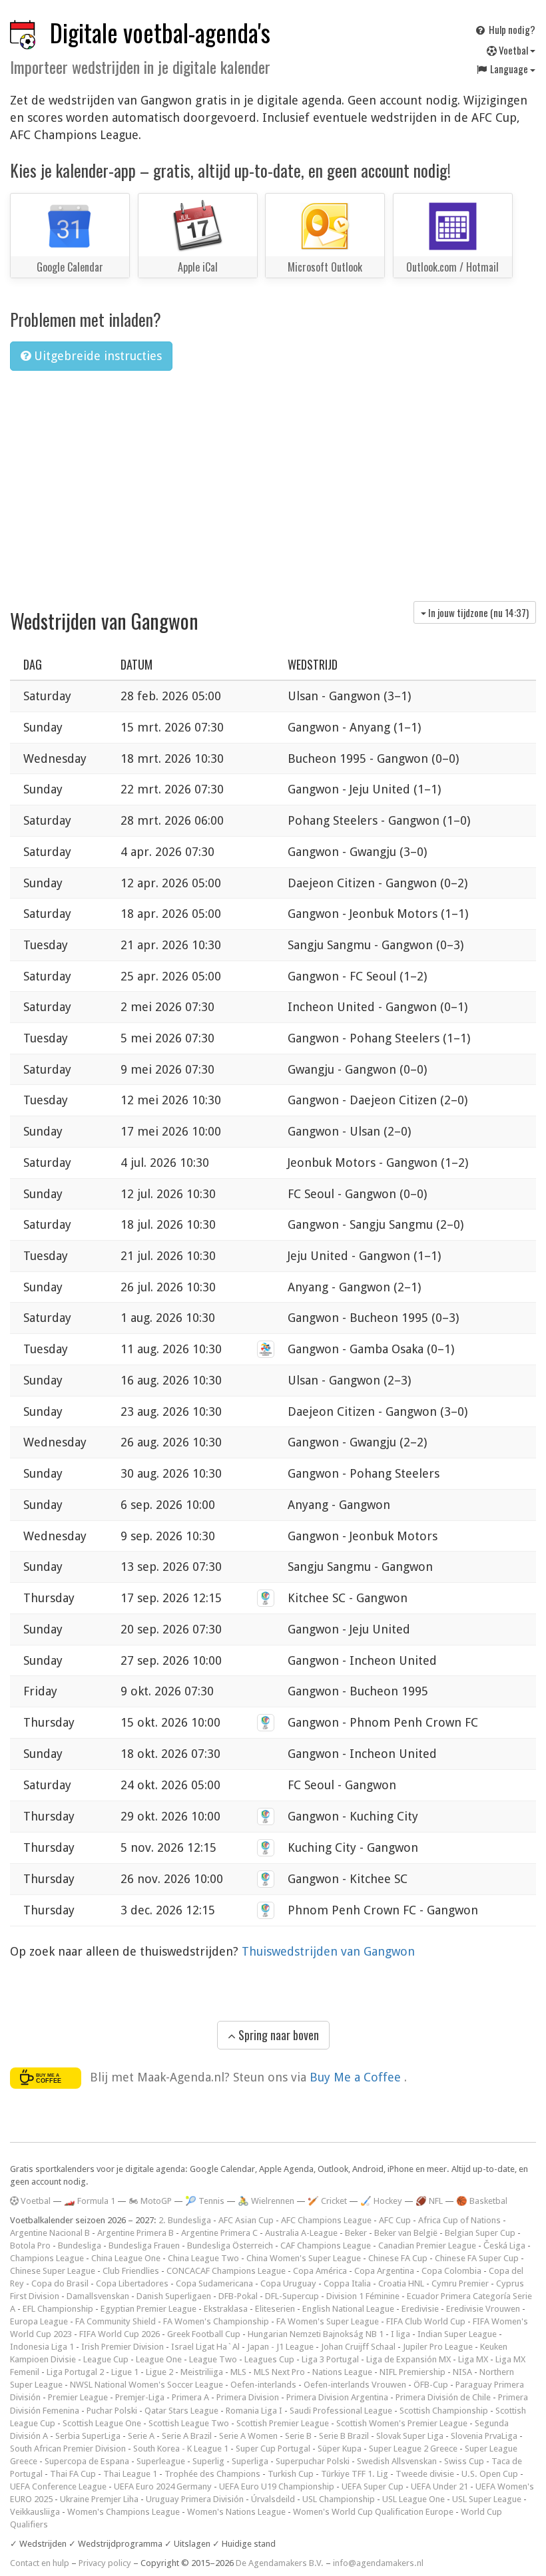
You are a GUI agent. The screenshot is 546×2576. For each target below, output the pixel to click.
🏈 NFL (429, 2201)
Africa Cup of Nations (459, 2220)
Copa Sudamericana (214, 2283)
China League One (126, 2258)
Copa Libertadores (132, 2283)
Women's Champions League (124, 2512)
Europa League (39, 2321)
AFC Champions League (326, 2220)
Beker (356, 2233)
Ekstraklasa (226, 2309)
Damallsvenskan (98, 2296)
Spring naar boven (277, 2035)
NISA (462, 2372)
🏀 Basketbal (482, 2201)
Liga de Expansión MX (409, 2359)
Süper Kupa (340, 2449)
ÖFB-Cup (431, 2385)
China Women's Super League (304, 2258)
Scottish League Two (189, 2423)
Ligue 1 (125, 2372)
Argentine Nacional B (50, 2233)
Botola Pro (30, 2246)
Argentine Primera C (219, 2233)
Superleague (161, 2461)
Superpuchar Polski (313, 2461)
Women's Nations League (236, 2512)
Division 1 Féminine (363, 2296)
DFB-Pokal (238, 2296)
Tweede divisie (425, 2474)
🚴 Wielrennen (266, 2201)
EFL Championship (58, 2309)
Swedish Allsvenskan (397, 2461)
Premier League (78, 2397)
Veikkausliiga (35, 2512)
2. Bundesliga (185, 2220)
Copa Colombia (451, 2271)
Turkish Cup (291, 2474)
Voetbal (513, 50)
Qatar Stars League (181, 2411)
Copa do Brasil (60, 2283)
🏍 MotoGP (150, 2201)
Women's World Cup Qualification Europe (373, 2512)
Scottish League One (102, 2423)
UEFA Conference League (58, 2486)
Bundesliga (80, 2246)
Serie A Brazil (187, 2436)
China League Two (203, 2258)
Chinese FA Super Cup (477, 2258)
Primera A (190, 2397)
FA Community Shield (116, 2321)
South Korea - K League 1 (181, 2449)
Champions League (47, 2258)
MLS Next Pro (279, 2372)
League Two (213, 2359)
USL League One (413, 2499)
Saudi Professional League (341, 2411)
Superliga (250, 2461)
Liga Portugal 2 (75, 2372)
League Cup (106, 2359)
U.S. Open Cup (490, 2474)
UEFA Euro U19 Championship (277, 2486)
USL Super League (487, 2499)
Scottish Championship (444, 2411)
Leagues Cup (269, 2359)
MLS (238, 2372)
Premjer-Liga (140, 2397)
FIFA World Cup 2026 (120, 2334)
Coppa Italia (347, 2283)
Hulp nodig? (511, 29)
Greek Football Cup (204, 2334)
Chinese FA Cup (398, 2258)
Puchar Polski (112, 2411)
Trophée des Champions (212, 2474)
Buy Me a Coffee (357, 2077)
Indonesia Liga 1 (42, 2347)
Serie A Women (248, 2436)
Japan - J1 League (280, 2347)
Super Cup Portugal (273, 2449)
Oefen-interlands (263, 2385)
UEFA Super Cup (373, 2486)
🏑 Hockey (381, 2201)
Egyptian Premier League (148, 2309)
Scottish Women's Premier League (402, 2423)
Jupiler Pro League (438, 2347)
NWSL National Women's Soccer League (146, 2385)
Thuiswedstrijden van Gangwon (328, 1951)
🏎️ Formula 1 (90, 2201)
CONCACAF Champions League (226, 2271)
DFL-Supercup (292, 2296)
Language (509, 69)
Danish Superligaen (174, 2296)
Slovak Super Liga (410, 2436)
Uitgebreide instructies (96, 356)
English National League (348, 2309)
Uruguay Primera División (195, 2499)
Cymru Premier (460, 2283)
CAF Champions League (326, 2246)
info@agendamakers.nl (378, 2563)
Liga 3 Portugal (330, 2359)
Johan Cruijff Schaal (358, 2347)
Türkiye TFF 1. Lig (355, 2474)
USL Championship (339, 2499)
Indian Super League (457, 2334)
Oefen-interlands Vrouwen (355, 2385)
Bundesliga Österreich (230, 2246)
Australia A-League (301, 2233)
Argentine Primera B (136, 2233)
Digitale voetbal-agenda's (160, 32)
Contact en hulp (40, 2563)
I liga (401, 2334)
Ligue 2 (159, 2372)
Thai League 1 (130, 2474)
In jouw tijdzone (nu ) (477, 612)
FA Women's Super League (328, 2321)
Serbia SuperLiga (88, 2436)
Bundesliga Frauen (144, 2246)
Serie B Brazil (344, 2436)
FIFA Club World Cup (426, 2321)
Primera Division (248, 2397)
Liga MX (473, 2359)
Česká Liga (504, 2246)
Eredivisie (420, 2309)
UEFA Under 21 (439, 2486)
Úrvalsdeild (273, 2499)
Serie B (298, 2436)
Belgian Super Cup (480, 2233)
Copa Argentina (384, 2271)
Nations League (342, 2372)
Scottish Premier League (283, 2423)
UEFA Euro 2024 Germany (163, 2486)
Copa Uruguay (288, 2283)
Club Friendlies (131, 2271)
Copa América (320, 2271)
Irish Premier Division (123, 2347)
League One (159, 2359)
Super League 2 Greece (413, 2449)
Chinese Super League (53, 2271)
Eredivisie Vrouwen (483, 2309)
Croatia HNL (401, 2283)
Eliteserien (275, 2309)
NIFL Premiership (412, 2372)
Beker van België (406, 2233)
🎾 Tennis (205, 2201)
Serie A (141, 2436)
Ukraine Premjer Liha (99, 2499)
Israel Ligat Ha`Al (205, 2347)
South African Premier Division (68, 2449)
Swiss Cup (464, 2461)
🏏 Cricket (327, 2201)
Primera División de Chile (443, 2397)
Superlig (208, 2461)
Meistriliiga (202, 2372)
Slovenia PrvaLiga (484, 2436)
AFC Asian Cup (246, 2220)
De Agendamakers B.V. (280, 2563)
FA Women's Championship (216, 2321)
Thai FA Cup (73, 2474)
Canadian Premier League (427, 2246)
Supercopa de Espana (87, 2461)
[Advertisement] (273, 481)
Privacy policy (105, 2563)
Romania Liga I (254, 2411)
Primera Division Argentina (337, 2397)
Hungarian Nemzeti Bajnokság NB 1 (316, 2334)
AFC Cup (395, 2220)
